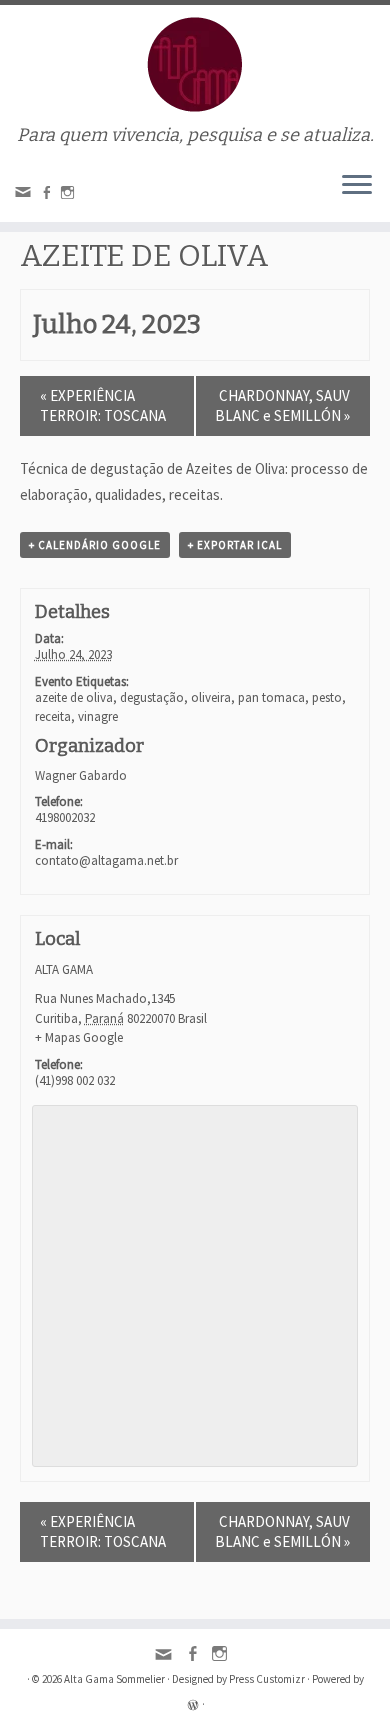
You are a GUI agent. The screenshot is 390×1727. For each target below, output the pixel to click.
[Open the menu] (357, 186)
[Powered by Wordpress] (193, 1703)
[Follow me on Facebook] (49, 194)
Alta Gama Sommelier (114, 1679)
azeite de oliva (74, 697)
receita (53, 716)
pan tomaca (271, 697)
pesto (327, 697)
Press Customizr (267, 1679)
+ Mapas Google (79, 1037)
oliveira (211, 697)
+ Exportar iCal (235, 545)
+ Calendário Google (95, 545)
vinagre (98, 716)
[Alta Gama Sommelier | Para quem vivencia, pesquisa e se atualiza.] (195, 65)
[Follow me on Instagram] (70, 194)
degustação (152, 697)
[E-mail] (26, 196)
